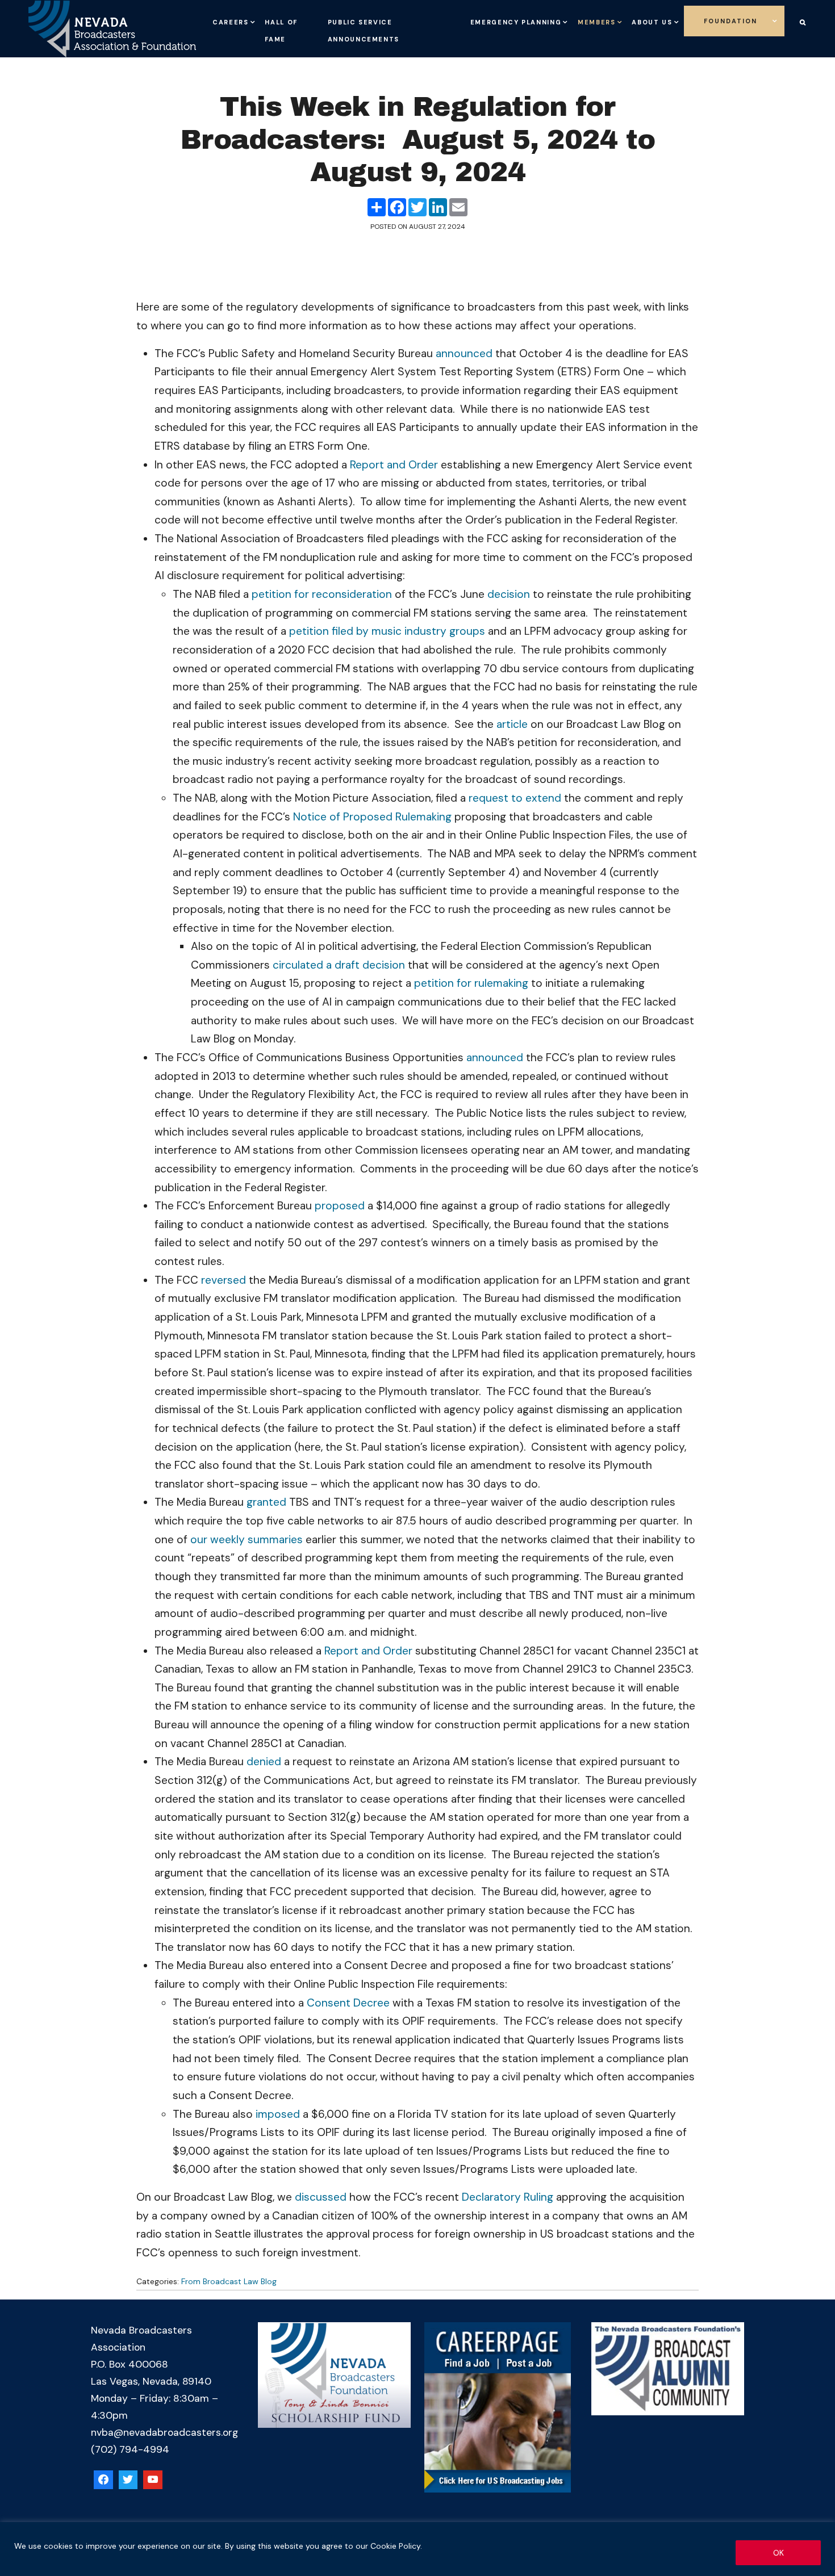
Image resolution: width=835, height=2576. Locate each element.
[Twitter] (128, 2480)
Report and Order (394, 465)
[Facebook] (103, 2480)
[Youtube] (153, 2480)
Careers (240, 20)
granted (266, 1502)
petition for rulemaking (471, 983)
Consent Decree (348, 2003)
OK (778, 2553)
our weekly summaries (247, 1540)
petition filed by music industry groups (387, 631)
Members (615, 20)
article (512, 724)
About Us (691, 20)
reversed (224, 1280)
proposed (340, 1206)
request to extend (515, 798)
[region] (417, 2549)
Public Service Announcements (380, 28)
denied (264, 1762)
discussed (321, 2197)
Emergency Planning (505, 20)
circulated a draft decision (339, 965)
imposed (278, 2114)
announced (464, 353)
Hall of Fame (302, 37)
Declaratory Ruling (508, 2197)
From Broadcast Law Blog (229, 2281)
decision (509, 594)
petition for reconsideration (322, 594)
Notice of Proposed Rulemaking (372, 817)
